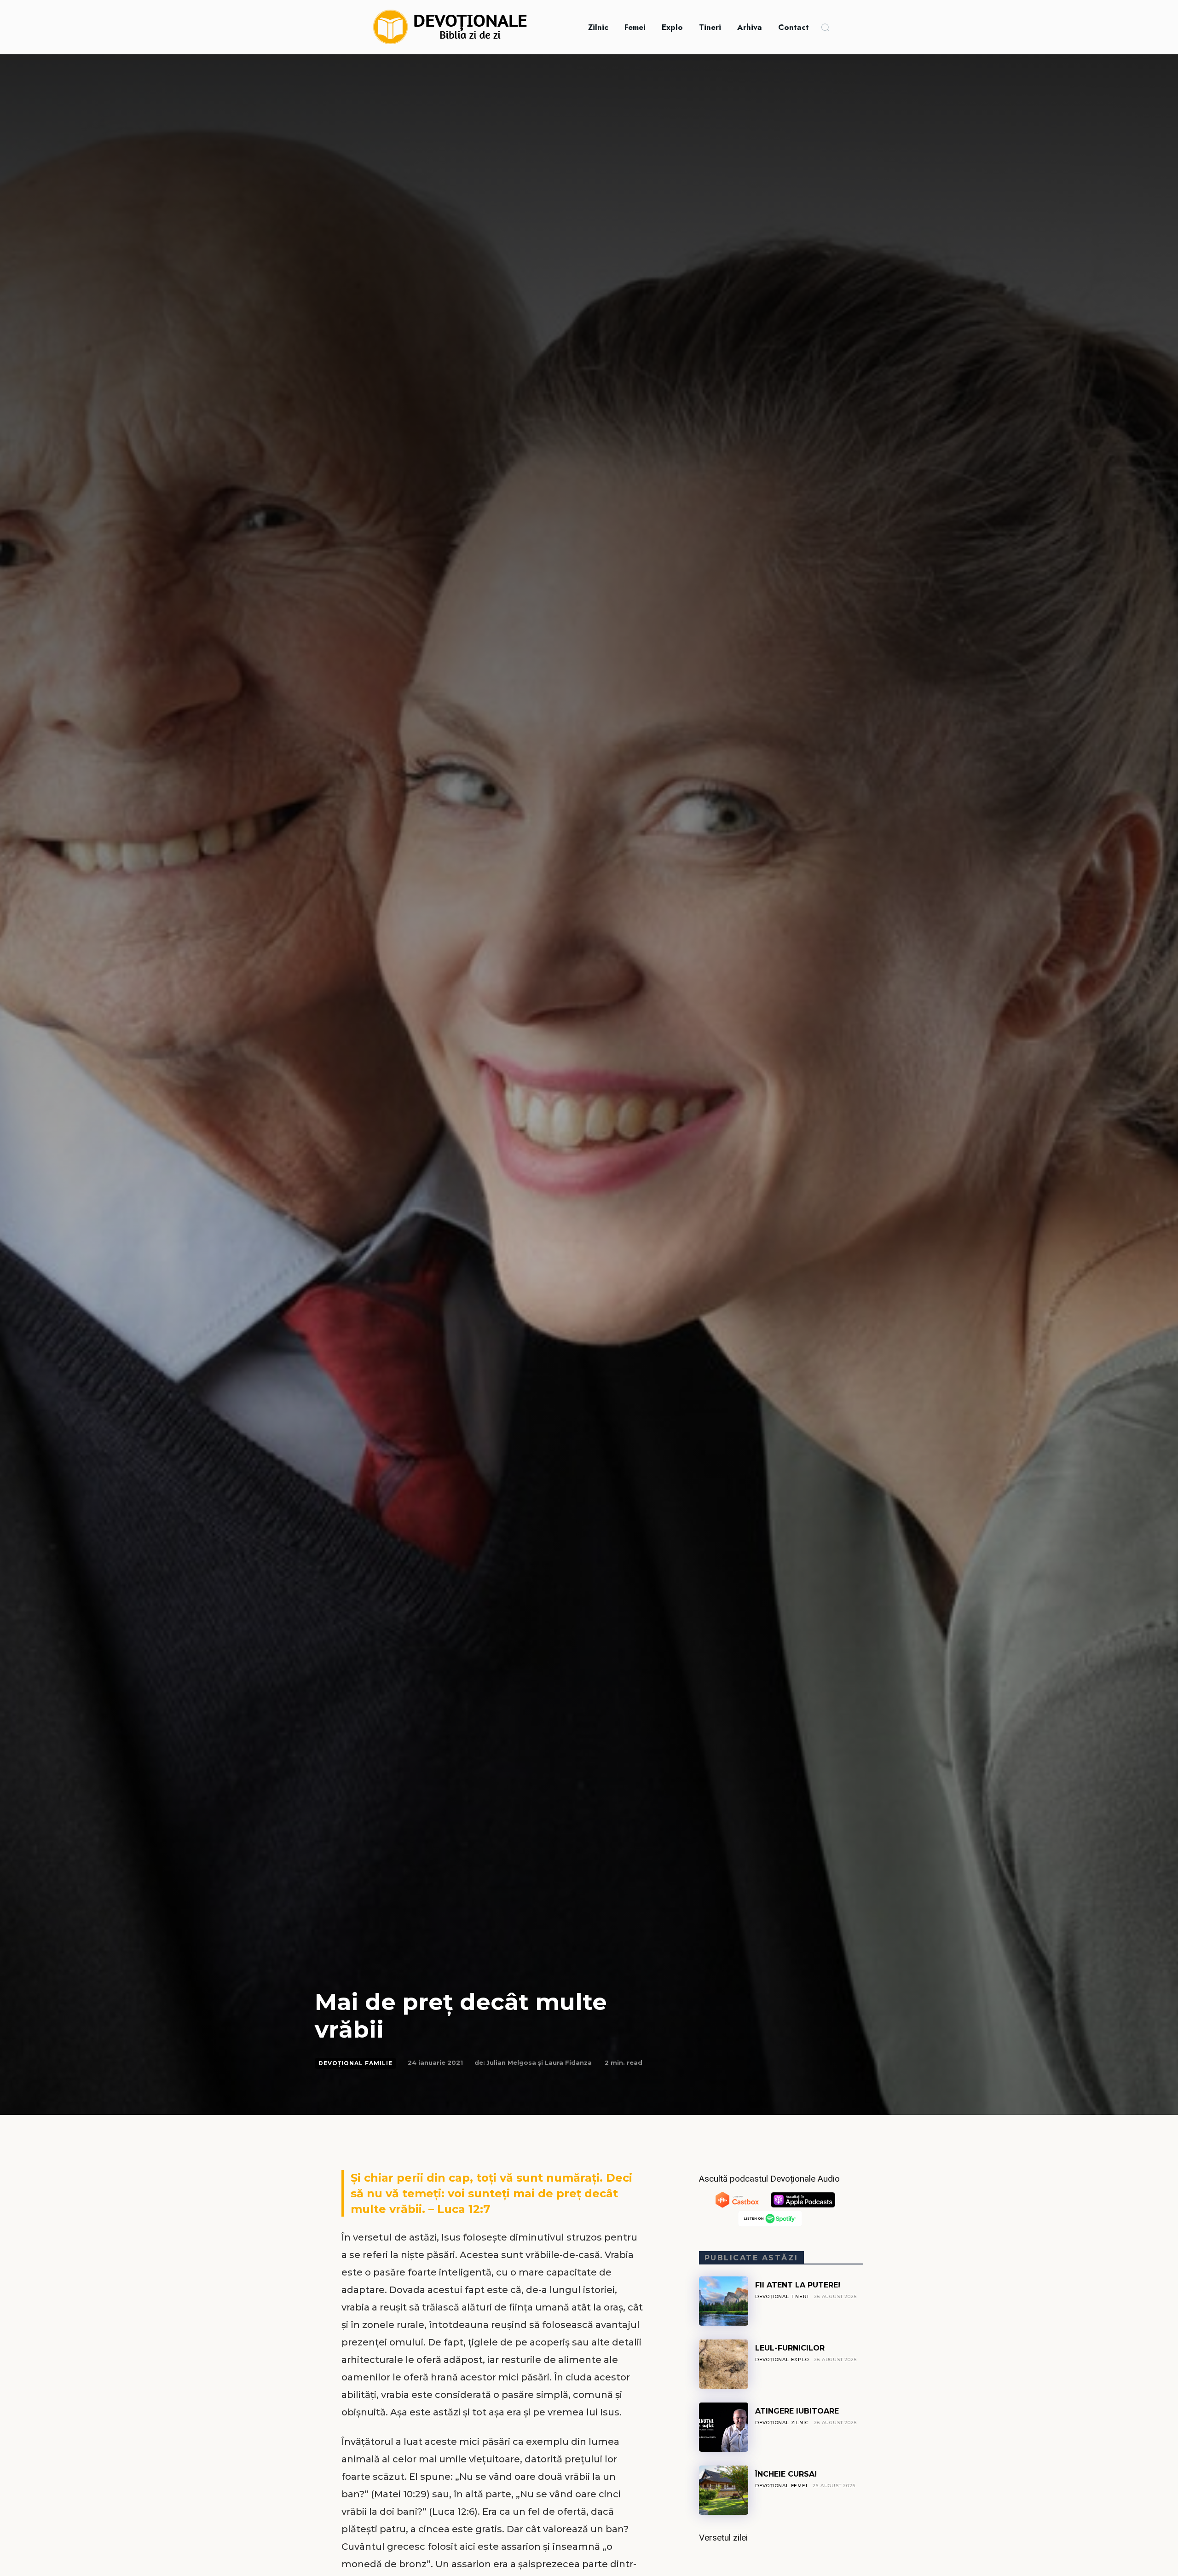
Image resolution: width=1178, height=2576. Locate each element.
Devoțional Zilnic (782, 2423)
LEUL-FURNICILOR (790, 2348)
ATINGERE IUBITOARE (797, 2411)
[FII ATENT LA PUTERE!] (724, 2301)
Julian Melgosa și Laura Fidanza (539, 2062)
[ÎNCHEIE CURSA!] (724, 2490)
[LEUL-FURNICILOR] (724, 2364)
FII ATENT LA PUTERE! (798, 2285)
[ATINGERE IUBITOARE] (724, 2427)
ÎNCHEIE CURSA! (786, 2474)
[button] (825, 27)
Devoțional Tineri (782, 2296)
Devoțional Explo (782, 2359)
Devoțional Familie (355, 2063)
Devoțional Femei (781, 2486)
